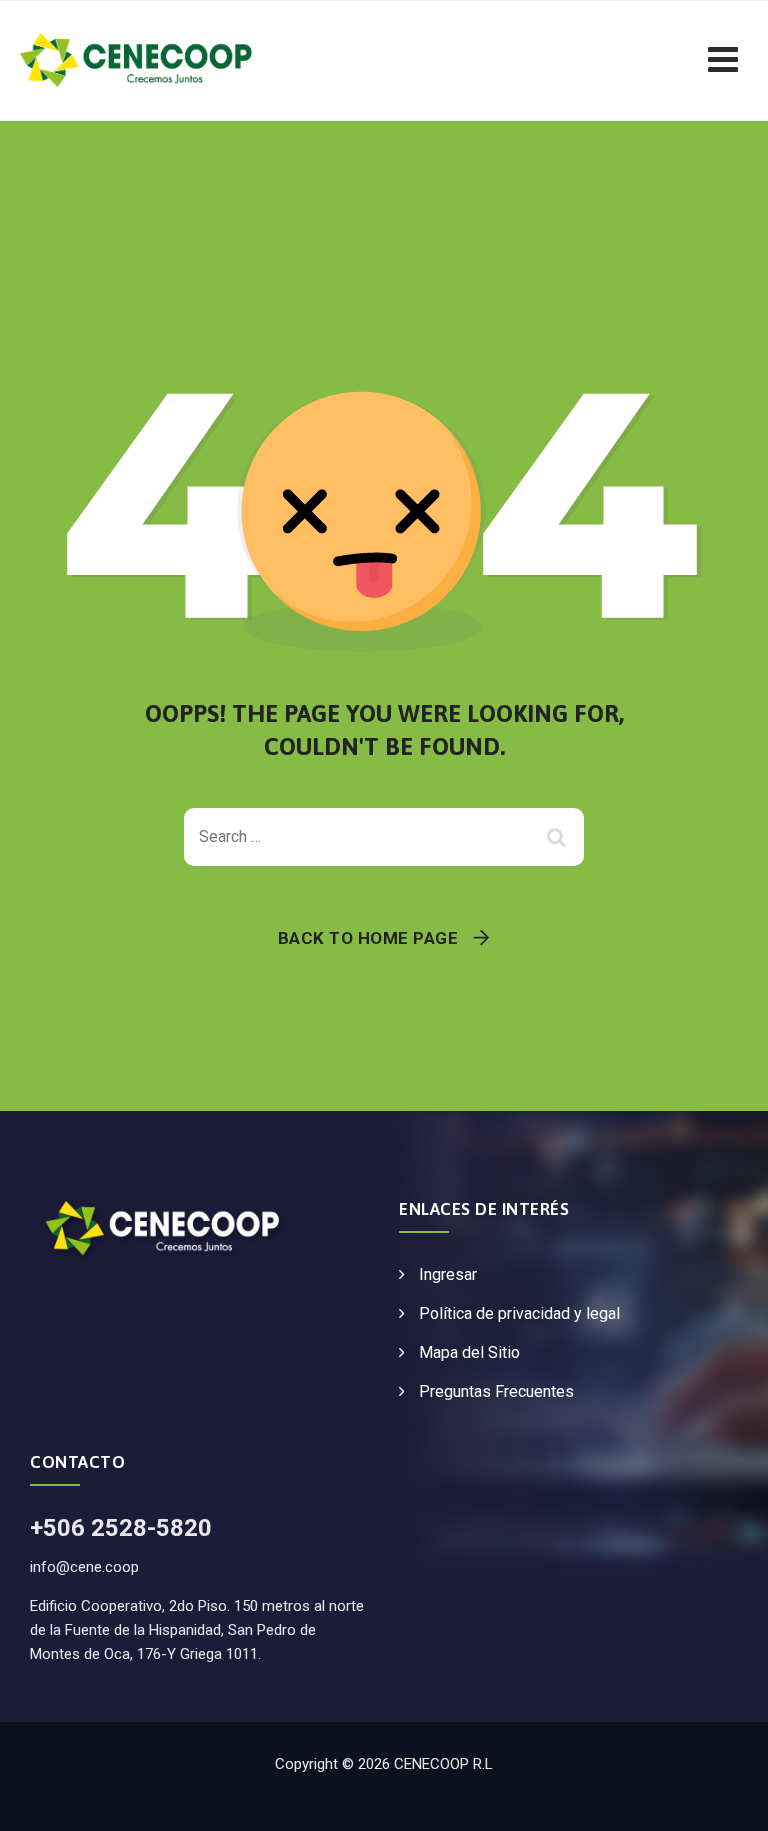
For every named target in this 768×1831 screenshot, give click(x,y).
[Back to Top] (725, 1798)
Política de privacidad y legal (519, 1313)
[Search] (559, 837)
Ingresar (448, 1274)
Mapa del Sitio (469, 1352)
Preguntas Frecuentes (496, 1391)
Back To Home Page (368, 938)
